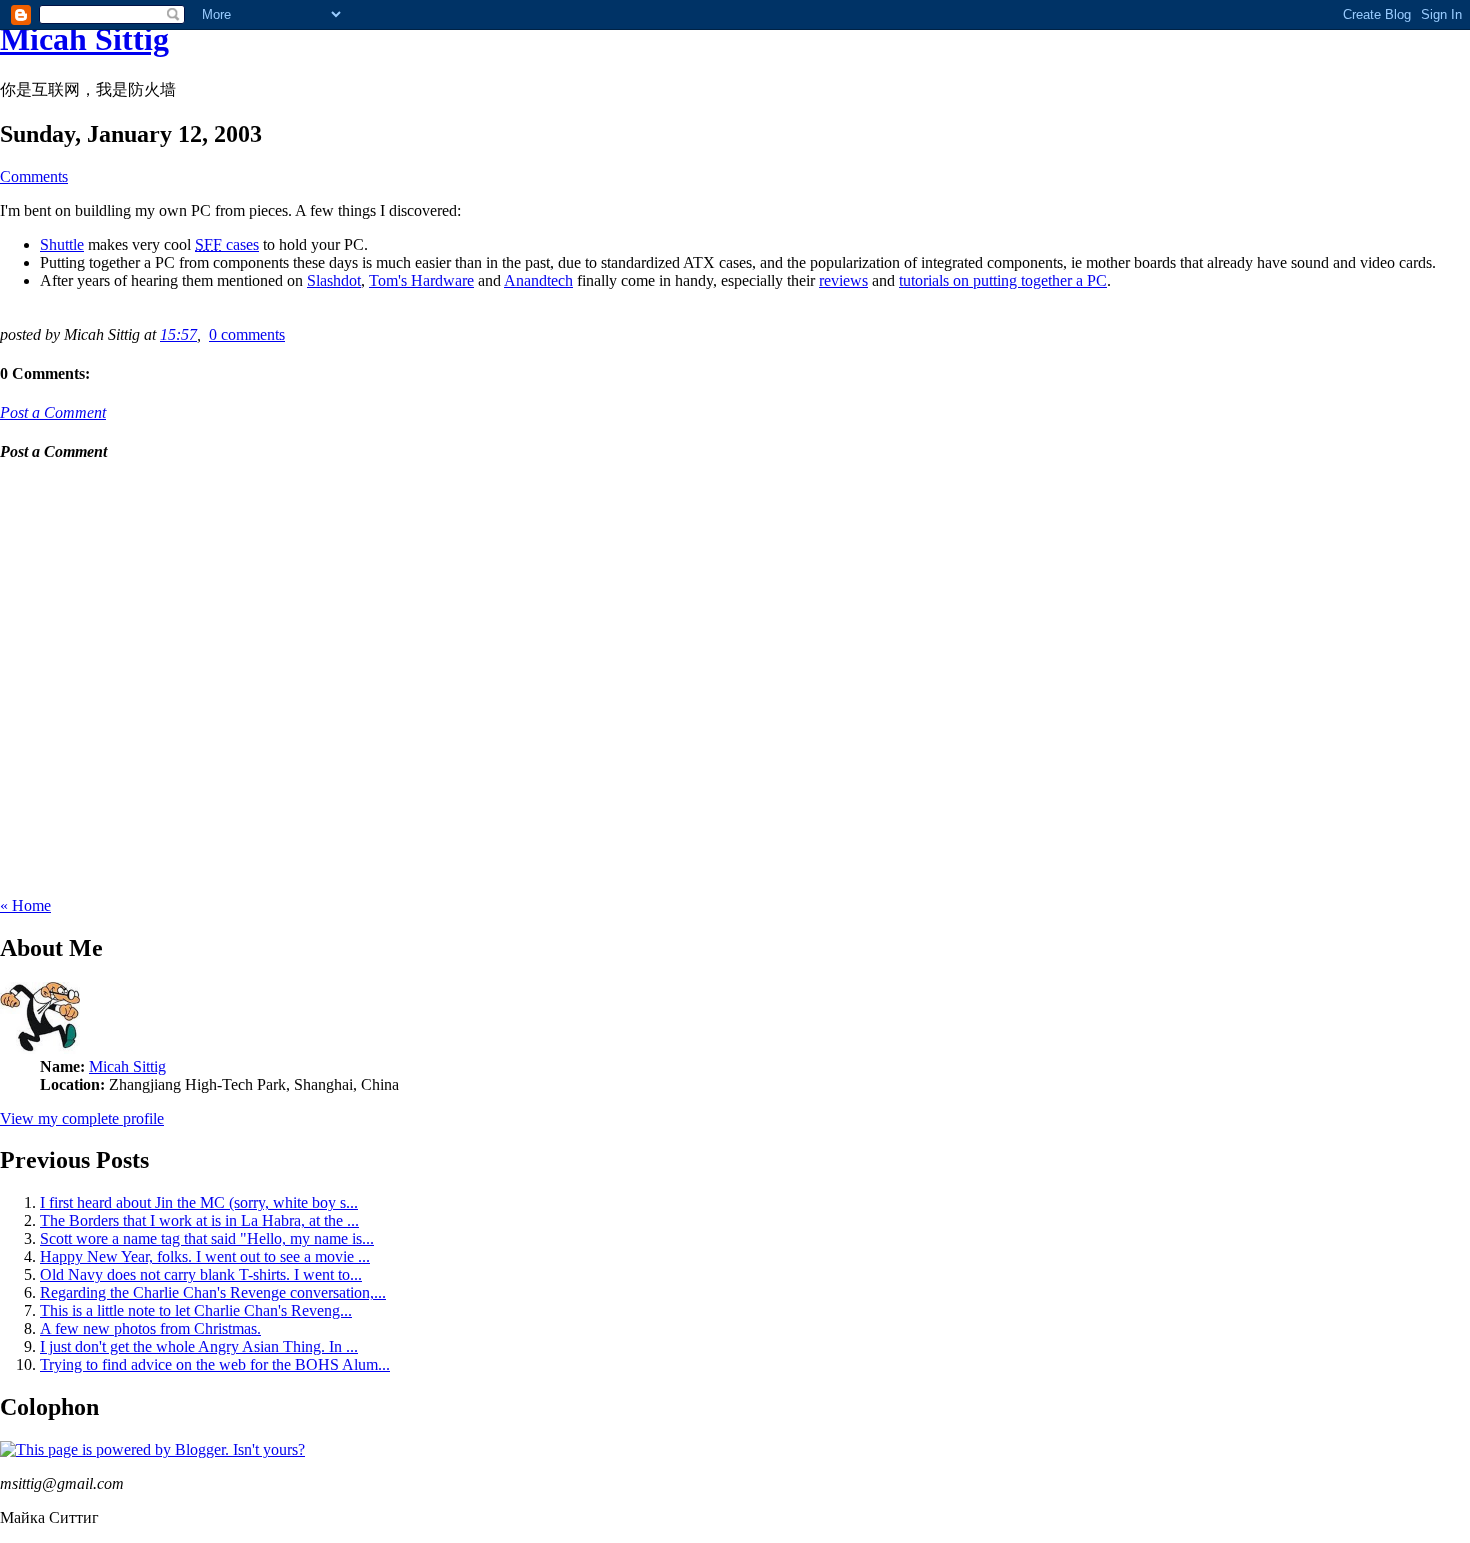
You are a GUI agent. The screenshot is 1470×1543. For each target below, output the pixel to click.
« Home (25, 905)
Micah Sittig (84, 39)
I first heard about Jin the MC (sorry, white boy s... (199, 1202)
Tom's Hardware (421, 280)
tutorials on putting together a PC (1003, 280)
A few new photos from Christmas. (150, 1328)
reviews (843, 280)
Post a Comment (53, 412)
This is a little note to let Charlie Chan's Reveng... (196, 1310)
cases (227, 244)
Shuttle (62, 244)
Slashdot (334, 280)
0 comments (247, 334)
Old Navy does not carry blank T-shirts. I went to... (201, 1274)
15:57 (178, 334)
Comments (34, 176)
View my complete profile (82, 1118)
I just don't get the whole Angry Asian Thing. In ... (199, 1346)
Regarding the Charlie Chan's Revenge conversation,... (213, 1292)
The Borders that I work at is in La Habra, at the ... (199, 1220)
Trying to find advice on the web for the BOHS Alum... (215, 1364)
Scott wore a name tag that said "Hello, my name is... (207, 1238)
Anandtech (538, 280)
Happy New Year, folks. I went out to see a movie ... (205, 1256)
